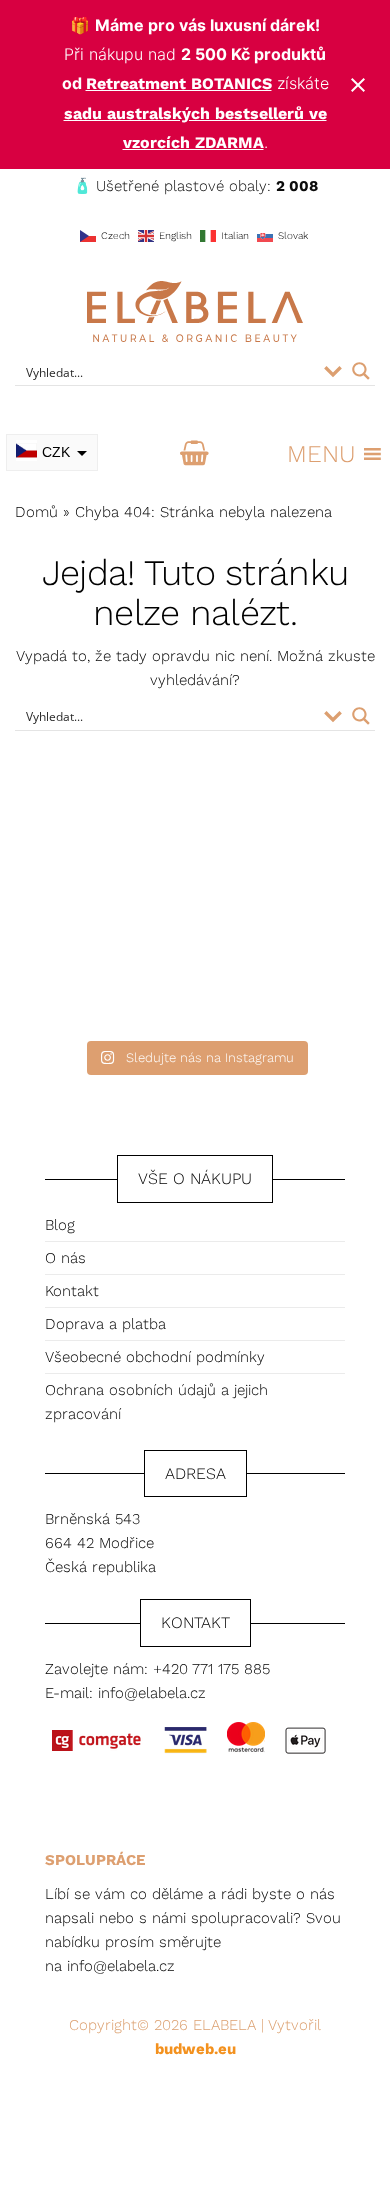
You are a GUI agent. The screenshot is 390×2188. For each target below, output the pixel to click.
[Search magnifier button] (361, 371)
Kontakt (72, 1291)
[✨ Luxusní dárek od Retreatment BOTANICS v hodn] (295, 971)
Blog (60, 1225)
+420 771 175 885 (211, 1669)
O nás (65, 1258)
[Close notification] (358, 85)
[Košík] (194, 454)
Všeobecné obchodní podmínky (155, 1357)
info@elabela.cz (152, 1693)
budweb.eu (195, 2049)
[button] (321, 454)
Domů (36, 512)
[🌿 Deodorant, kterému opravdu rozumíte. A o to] (295, 855)
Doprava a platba (105, 1324)
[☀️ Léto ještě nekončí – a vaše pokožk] (95, 855)
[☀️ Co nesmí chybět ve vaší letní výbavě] (95, 971)
